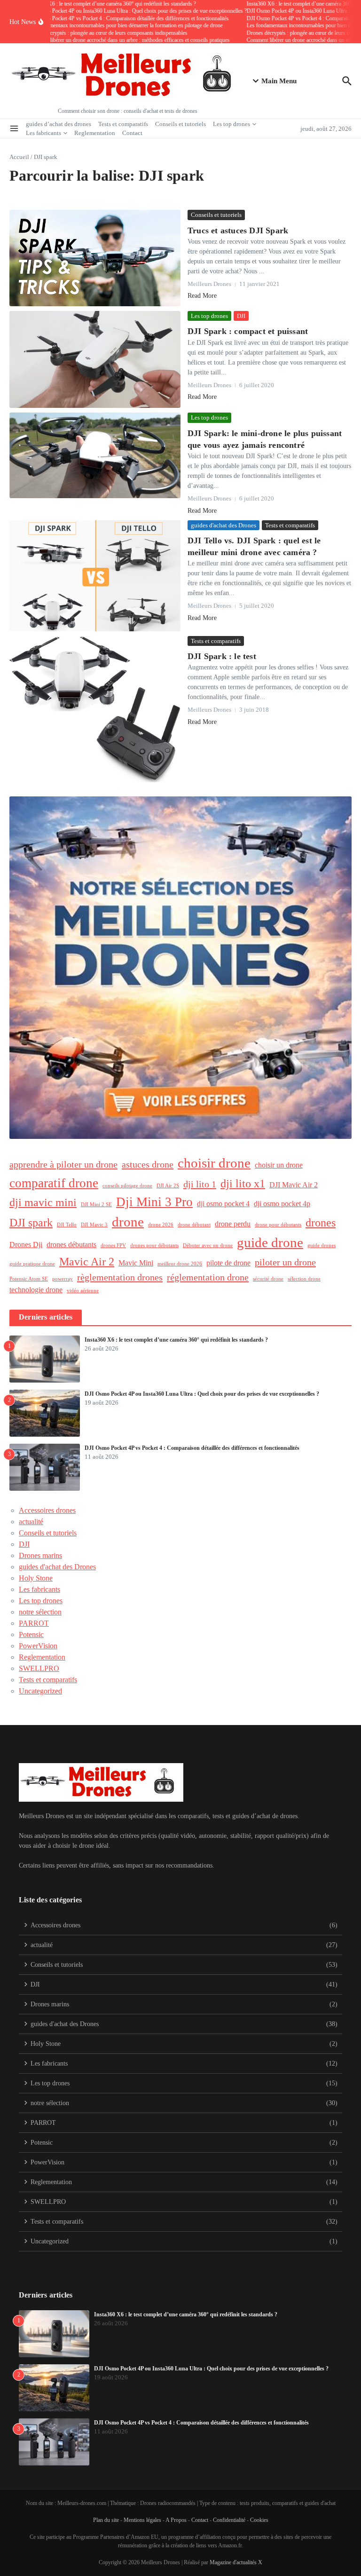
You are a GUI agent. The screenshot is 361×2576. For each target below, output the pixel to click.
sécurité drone (268, 1279)
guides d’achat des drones (59, 124)
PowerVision (38, 1646)
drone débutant (194, 1225)
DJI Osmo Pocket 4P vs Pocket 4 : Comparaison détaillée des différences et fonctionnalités (192, 1448)
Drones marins (40, 1555)
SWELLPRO (39, 1668)
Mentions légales (142, 2520)
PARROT (34, 1623)
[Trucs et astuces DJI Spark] (95, 258)
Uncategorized (40, 1691)
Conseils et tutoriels (180, 124)
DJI (241, 316)
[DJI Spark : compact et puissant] (95, 359)
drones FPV (113, 1245)
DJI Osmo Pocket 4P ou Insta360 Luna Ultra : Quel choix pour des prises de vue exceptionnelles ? (202, 1394)
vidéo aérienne (83, 1291)
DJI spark (31, 1223)
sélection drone (304, 1279)
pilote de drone (228, 1263)
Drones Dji (26, 1244)
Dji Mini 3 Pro (154, 1202)
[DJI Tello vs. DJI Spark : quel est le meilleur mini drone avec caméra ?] (95, 576)
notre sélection (40, 1612)
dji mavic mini (43, 1202)
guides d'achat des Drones (224, 525)
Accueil (19, 157)
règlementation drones (120, 1277)
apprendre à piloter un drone (63, 1164)
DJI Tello (67, 1225)
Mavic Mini (136, 1263)
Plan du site (106, 2520)
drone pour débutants (278, 1225)
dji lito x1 (243, 1184)
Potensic (31, 1634)
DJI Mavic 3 (94, 1225)
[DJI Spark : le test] (95, 709)
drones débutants (71, 1244)
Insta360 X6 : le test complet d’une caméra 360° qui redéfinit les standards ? (176, 1340)
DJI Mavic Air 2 (294, 1185)
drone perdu (233, 1224)
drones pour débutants (154, 1245)
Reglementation (95, 133)
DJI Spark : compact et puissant (248, 331)
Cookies (259, 2520)
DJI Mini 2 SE (96, 1205)
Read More (202, 296)
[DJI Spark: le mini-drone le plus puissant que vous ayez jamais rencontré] (95, 455)
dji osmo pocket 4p (282, 1204)
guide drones (322, 1245)
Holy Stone (36, 1578)
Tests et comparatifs (123, 124)
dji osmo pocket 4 (223, 1204)
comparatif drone (54, 1183)
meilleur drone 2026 (180, 1264)
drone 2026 (161, 1225)
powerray (63, 1279)
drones (321, 1223)
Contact (132, 133)
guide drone (270, 1242)
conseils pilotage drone (127, 1186)
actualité (31, 1522)
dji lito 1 (200, 1184)
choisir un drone (279, 1165)
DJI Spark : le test (222, 656)
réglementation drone (208, 1277)
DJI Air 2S (168, 1186)
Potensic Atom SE (29, 1279)
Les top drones (232, 124)
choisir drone (214, 1163)
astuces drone (148, 1164)
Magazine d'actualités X (236, 2562)
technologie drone (36, 1290)
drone (128, 1222)
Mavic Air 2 (87, 1262)
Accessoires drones (47, 1510)
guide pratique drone (32, 1264)
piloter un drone (285, 1262)
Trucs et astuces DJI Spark (238, 231)
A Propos (176, 2520)
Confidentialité (229, 2520)
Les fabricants (43, 133)
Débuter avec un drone (208, 1245)
